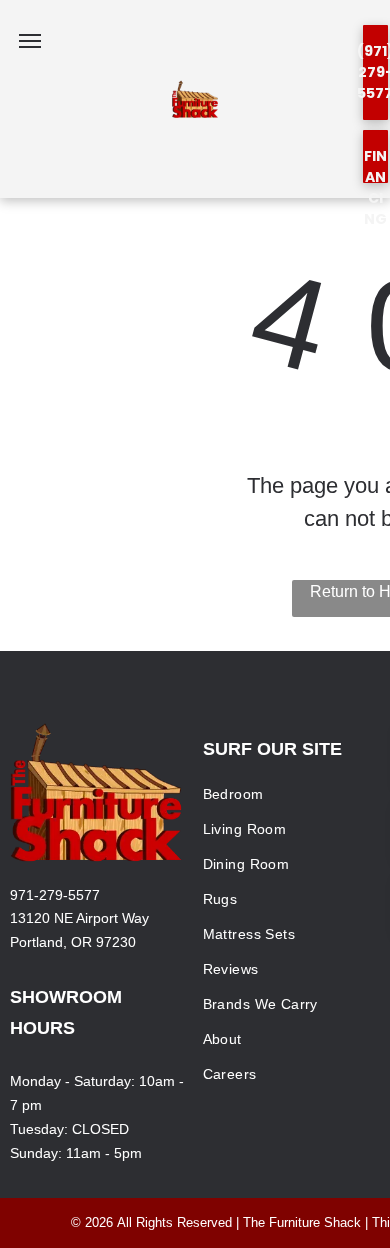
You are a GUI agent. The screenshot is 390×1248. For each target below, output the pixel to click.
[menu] (30, 41)
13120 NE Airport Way (79, 918)
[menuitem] (291, 794)
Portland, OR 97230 (73, 942)
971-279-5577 (55, 895)
